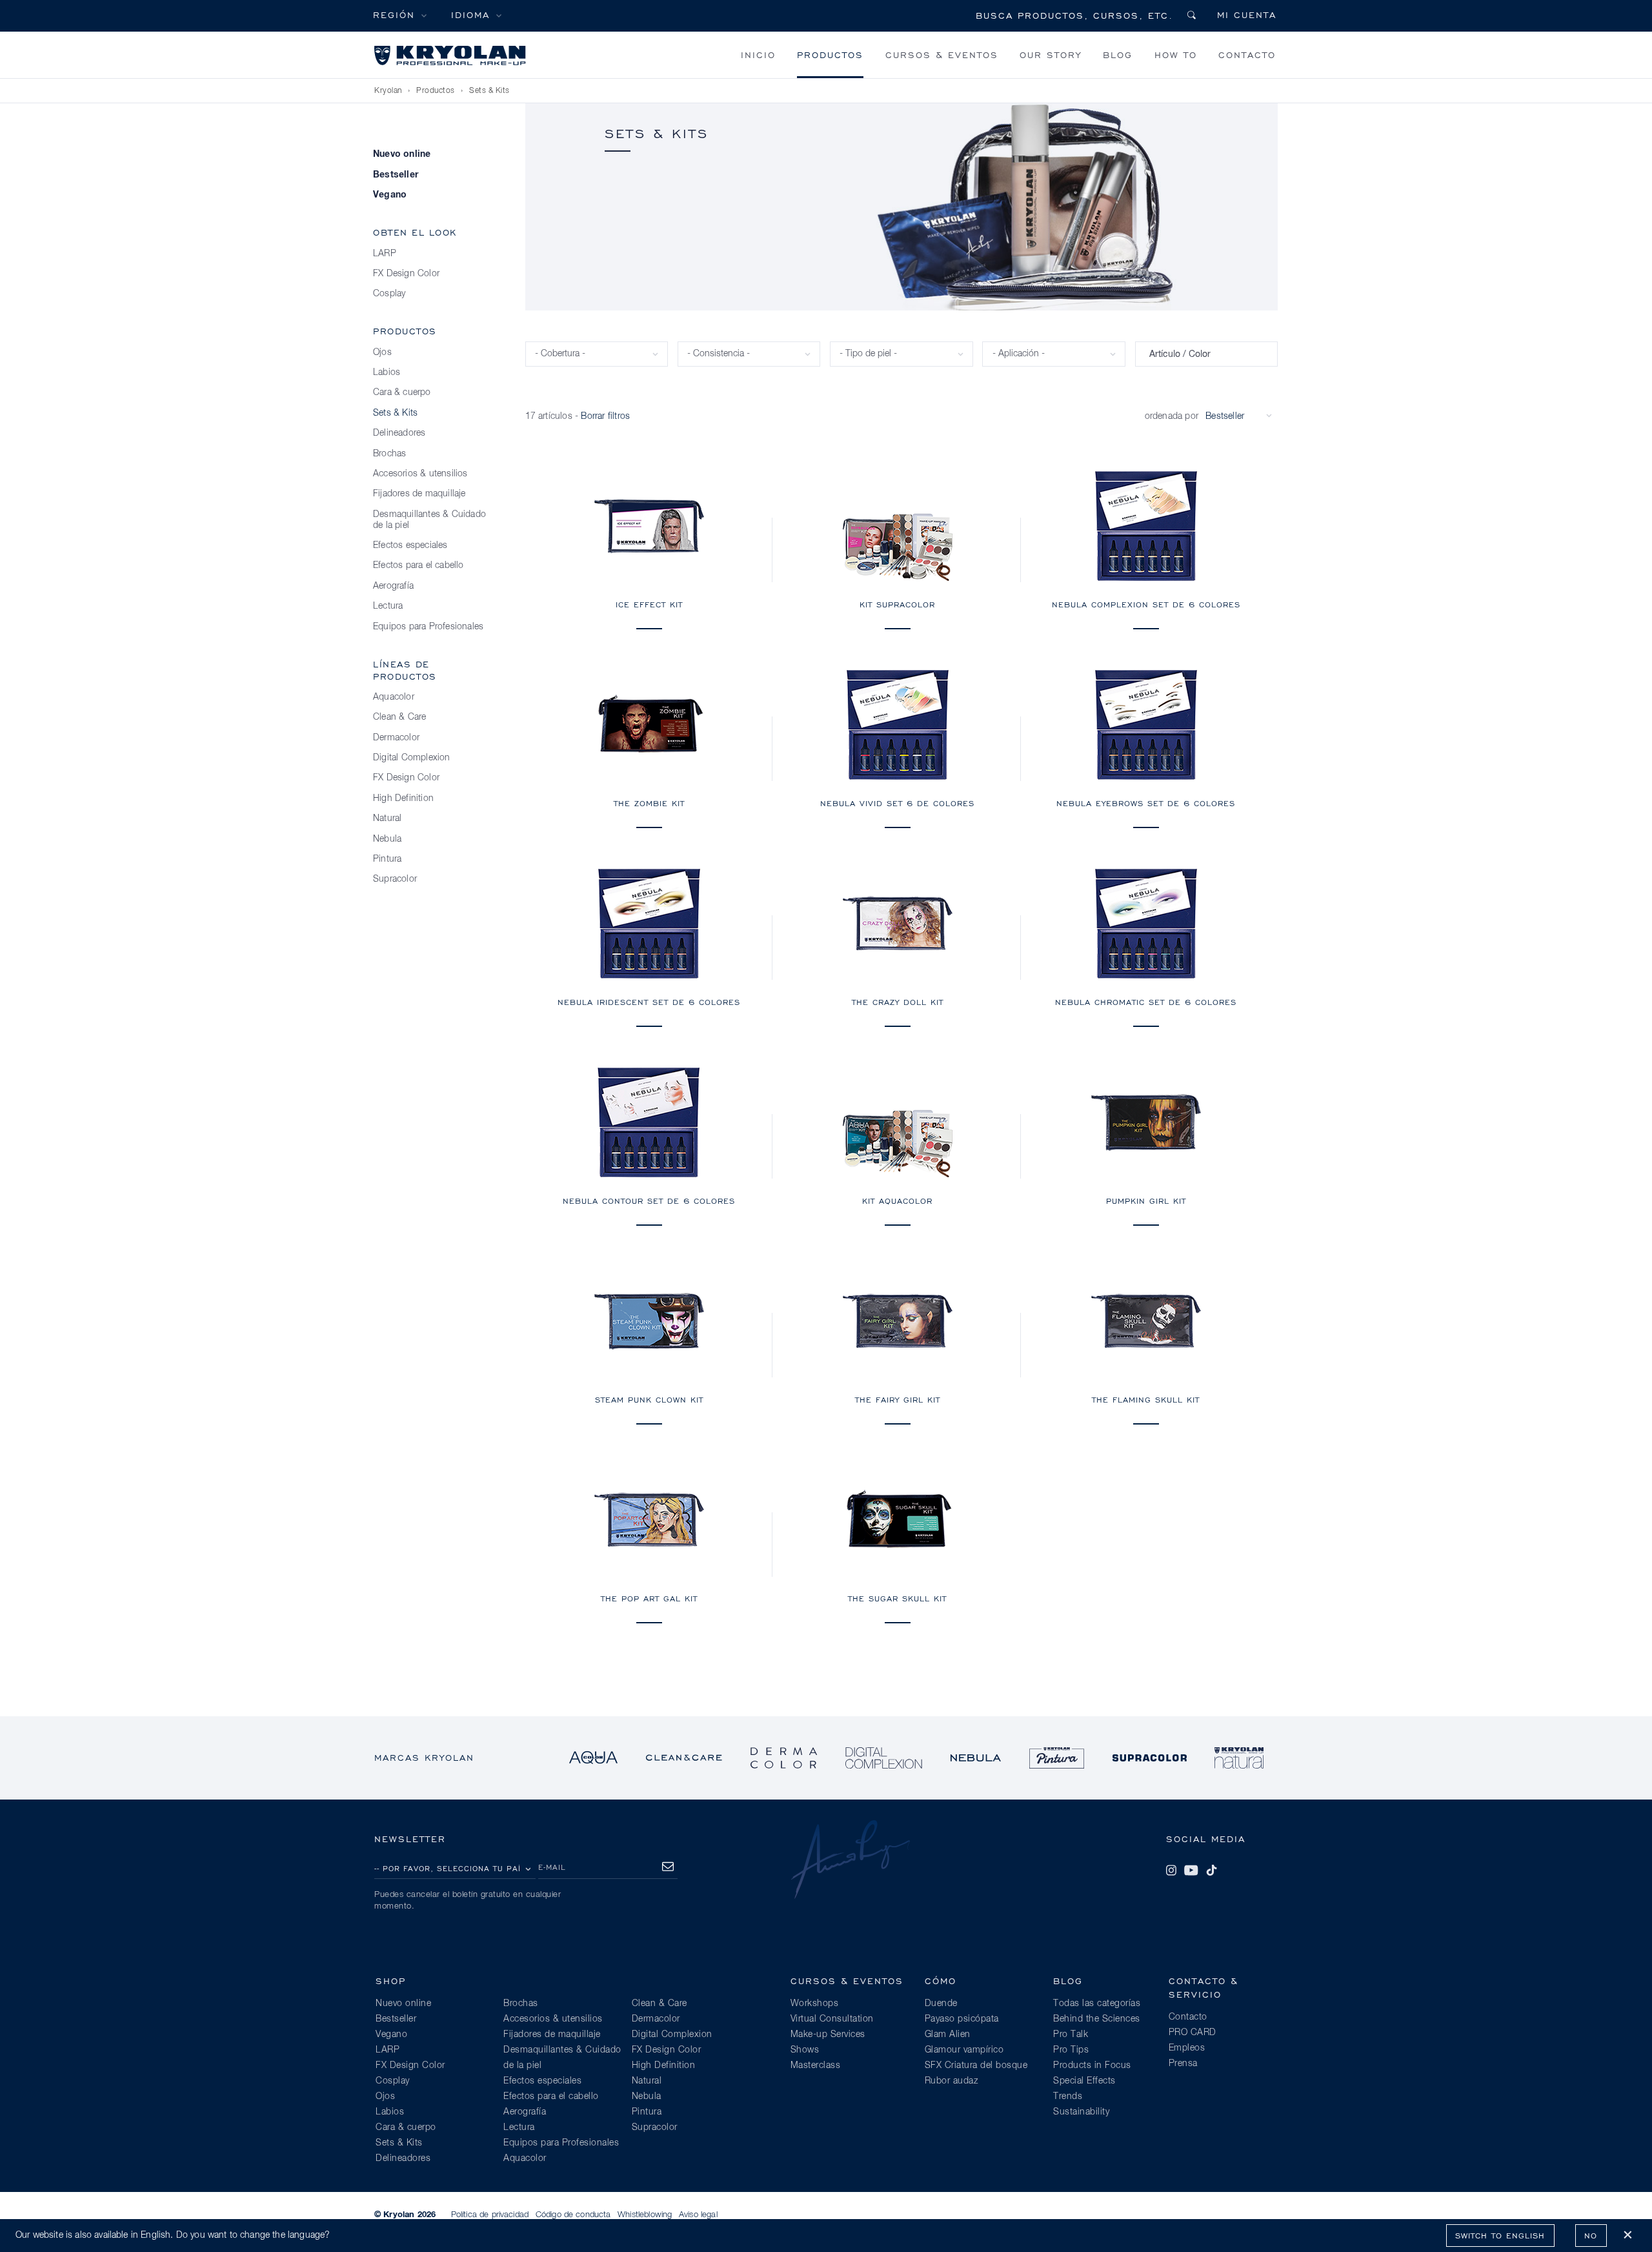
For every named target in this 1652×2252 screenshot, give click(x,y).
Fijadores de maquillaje (419, 494)
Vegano (390, 195)
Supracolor (395, 879)
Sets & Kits (489, 91)
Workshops (815, 2003)
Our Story (1051, 55)
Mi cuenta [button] (1247, 15)
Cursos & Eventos (942, 55)
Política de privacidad (490, 2215)
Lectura (388, 606)
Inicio (758, 55)
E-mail (552, 1867)
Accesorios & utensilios (420, 474)
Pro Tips (1071, 2050)
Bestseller (396, 175)
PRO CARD (1193, 2033)
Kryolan (388, 91)
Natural (387, 818)
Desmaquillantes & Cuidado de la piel (429, 520)
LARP (385, 254)
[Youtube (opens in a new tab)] (1191, 1871)
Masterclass (816, 2065)
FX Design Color (406, 274)
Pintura (387, 859)
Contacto (1247, 55)
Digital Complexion (412, 758)
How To (1176, 55)
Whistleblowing (645, 2215)
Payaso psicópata (962, 2019)
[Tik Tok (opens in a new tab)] (1211, 1871)
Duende (941, 2003)
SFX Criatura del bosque (976, 2065)
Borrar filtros (605, 416)
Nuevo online (402, 154)
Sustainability (1081, 2112)
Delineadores (399, 433)
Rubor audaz (952, 2081)
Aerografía (393, 586)
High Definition (403, 798)
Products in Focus (1092, 2065)
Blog (1118, 55)
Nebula (387, 839)
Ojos (382, 352)
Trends (1068, 2096)
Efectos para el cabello (418, 565)
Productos (830, 55)
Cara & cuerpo (402, 392)
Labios (387, 372)
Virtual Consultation (832, 2019)
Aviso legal (698, 2215)
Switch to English (1500, 2236)
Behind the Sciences (1097, 2019)
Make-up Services (828, 2034)
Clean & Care (399, 717)
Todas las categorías (1097, 2003)
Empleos (1187, 2048)
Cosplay (389, 294)
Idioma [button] (470, 15)
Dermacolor (396, 738)
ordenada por (1172, 416)
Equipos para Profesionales (428, 627)
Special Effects (1084, 2081)
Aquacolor (394, 697)
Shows (805, 2050)
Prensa (1183, 2064)
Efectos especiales (410, 545)
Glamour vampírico (964, 2050)
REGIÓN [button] (394, 15)
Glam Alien (948, 2034)
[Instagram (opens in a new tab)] (1171, 1871)
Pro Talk (1071, 2034)
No (1591, 2236)
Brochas (389, 454)
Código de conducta (573, 2215)
